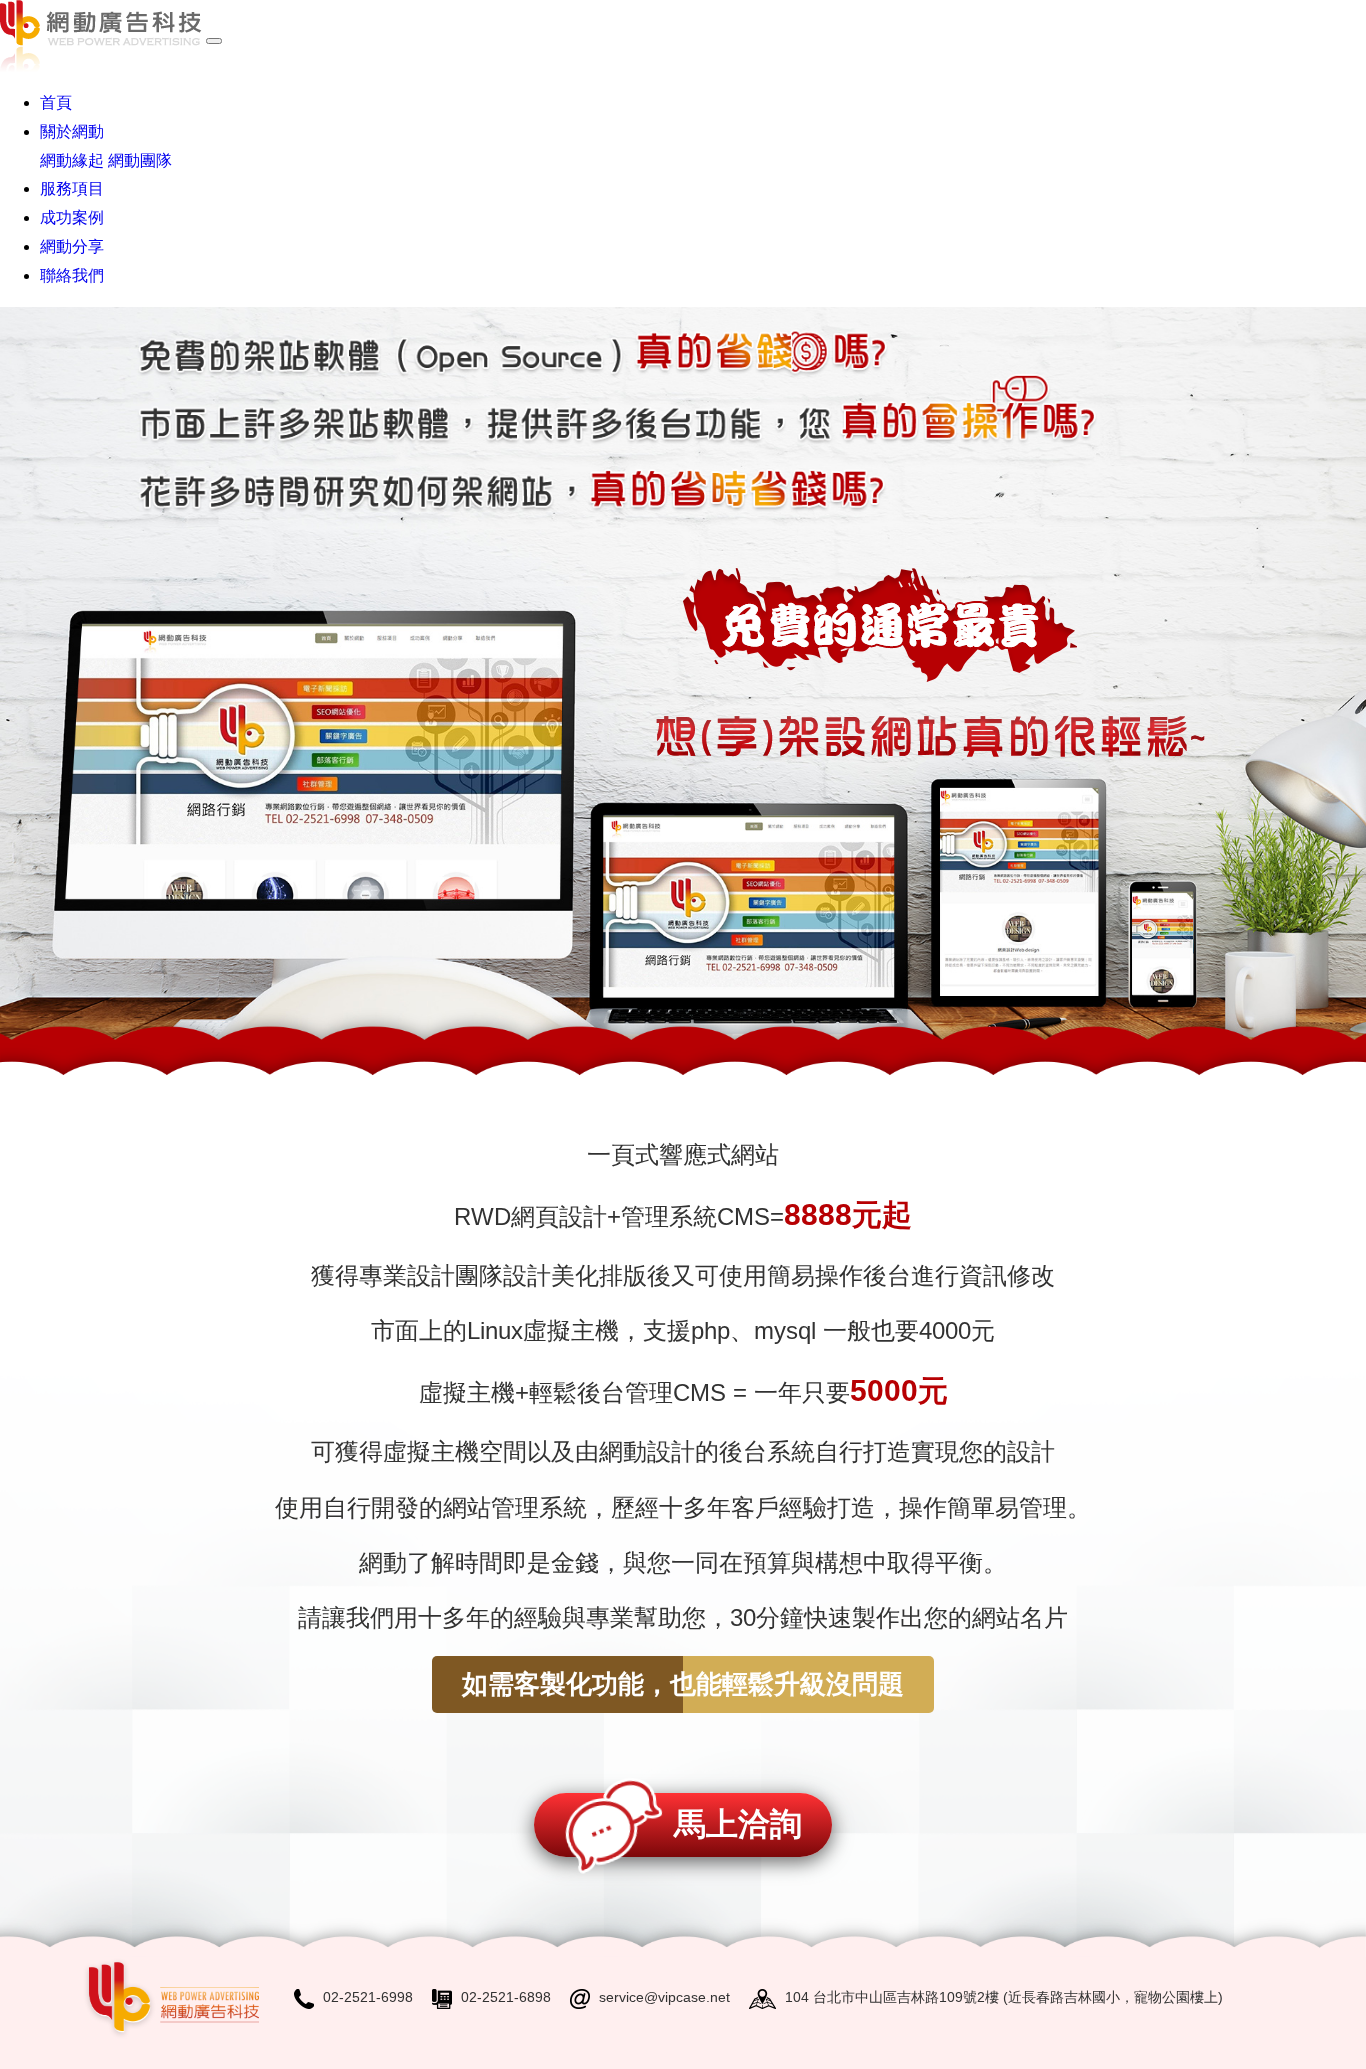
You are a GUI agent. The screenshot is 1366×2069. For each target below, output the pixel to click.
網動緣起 (72, 160)
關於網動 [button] (72, 131)
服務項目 (72, 188)
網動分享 (72, 246)
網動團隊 (140, 160)
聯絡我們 (72, 275)
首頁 (56, 102)
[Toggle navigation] (214, 41)
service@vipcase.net (664, 1997)
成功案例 (72, 217)
